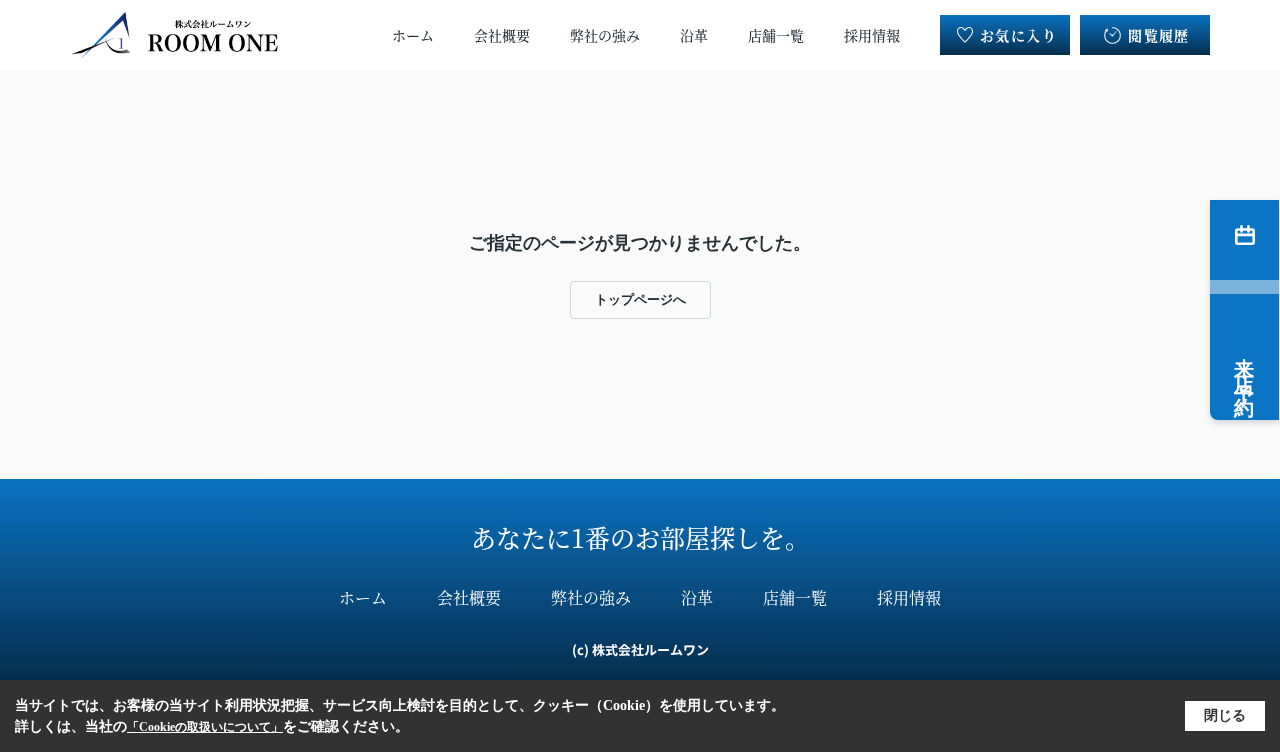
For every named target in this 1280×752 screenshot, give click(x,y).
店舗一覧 (776, 35)
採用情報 (872, 35)
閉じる (1225, 715)
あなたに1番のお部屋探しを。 (640, 537)
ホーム (413, 35)
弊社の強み (605, 35)
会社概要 (502, 35)
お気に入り (1018, 35)
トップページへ (640, 299)
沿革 (694, 35)
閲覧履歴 (1159, 35)
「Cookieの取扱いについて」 (205, 727)
